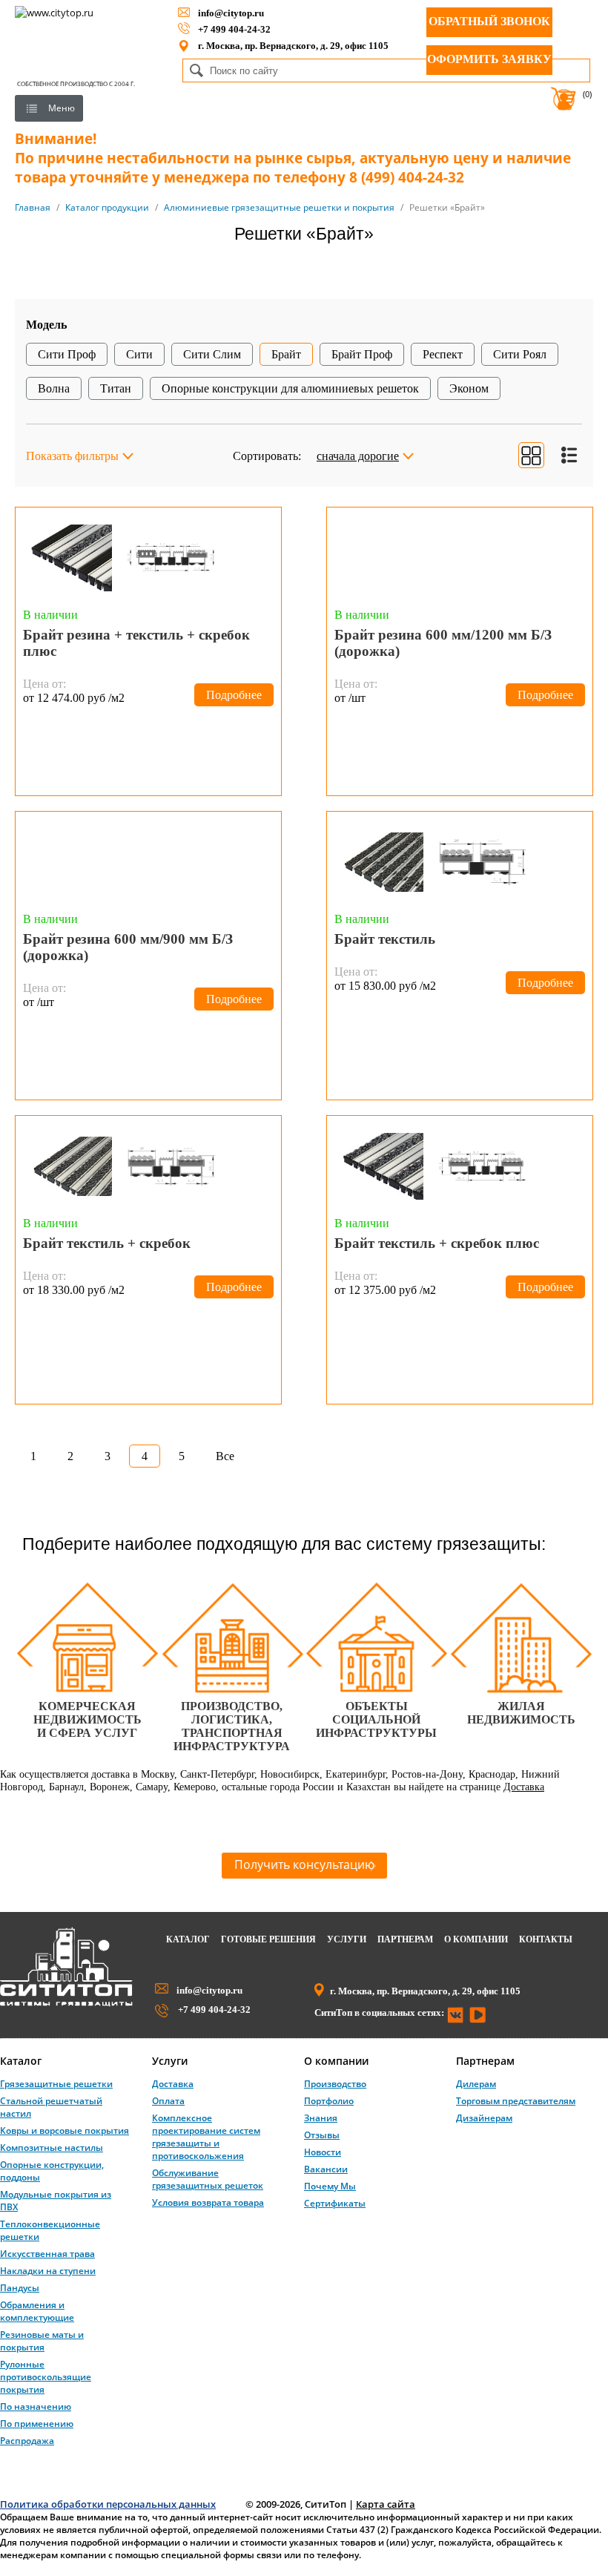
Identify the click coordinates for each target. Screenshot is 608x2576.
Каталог (188, 1939)
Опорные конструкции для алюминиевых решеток (290, 388)
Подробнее (234, 695)
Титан (116, 388)
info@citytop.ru (231, 13)
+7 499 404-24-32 (234, 29)
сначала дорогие (358, 456)
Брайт (286, 354)
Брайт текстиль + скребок (107, 1243)
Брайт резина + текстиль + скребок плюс (136, 643)
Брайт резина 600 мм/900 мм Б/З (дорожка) (128, 947)
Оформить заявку (489, 59)
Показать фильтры (72, 456)
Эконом (469, 388)
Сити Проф (67, 354)
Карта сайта (386, 2504)
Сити (139, 354)
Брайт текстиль (385, 939)
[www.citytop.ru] (66, 2003)
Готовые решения (268, 1939)
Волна (54, 388)
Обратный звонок (489, 21)
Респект (443, 354)
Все (225, 1456)
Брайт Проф (362, 354)
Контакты (546, 1939)
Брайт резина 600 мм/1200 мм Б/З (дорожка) (443, 643)
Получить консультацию (304, 1864)
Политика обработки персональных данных (108, 2504)
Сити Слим (212, 354)
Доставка (524, 1787)
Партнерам (405, 1939)
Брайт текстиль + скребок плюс (437, 1243)
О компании (476, 1939)
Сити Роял (520, 354)
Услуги (347, 1939)
